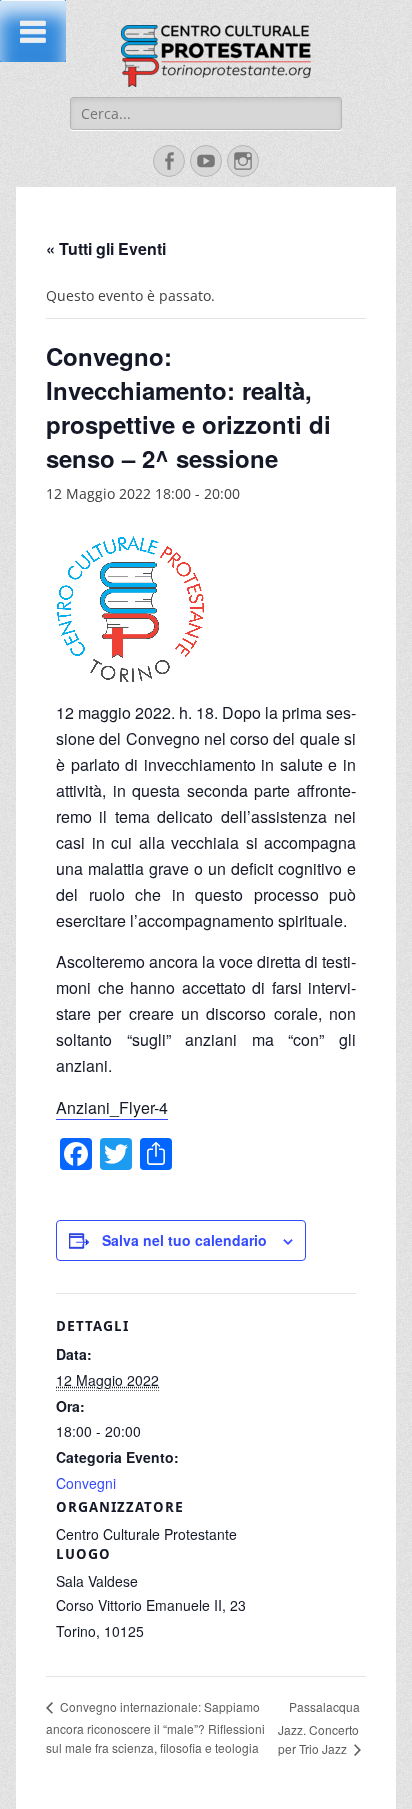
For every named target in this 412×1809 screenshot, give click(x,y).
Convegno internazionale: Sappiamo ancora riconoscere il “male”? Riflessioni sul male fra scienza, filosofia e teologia (155, 1726)
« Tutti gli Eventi (106, 248)
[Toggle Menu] (33, 31)
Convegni (86, 1483)
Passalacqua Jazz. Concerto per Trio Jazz (319, 1727)
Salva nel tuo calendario (184, 1240)
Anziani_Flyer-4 (112, 1107)
